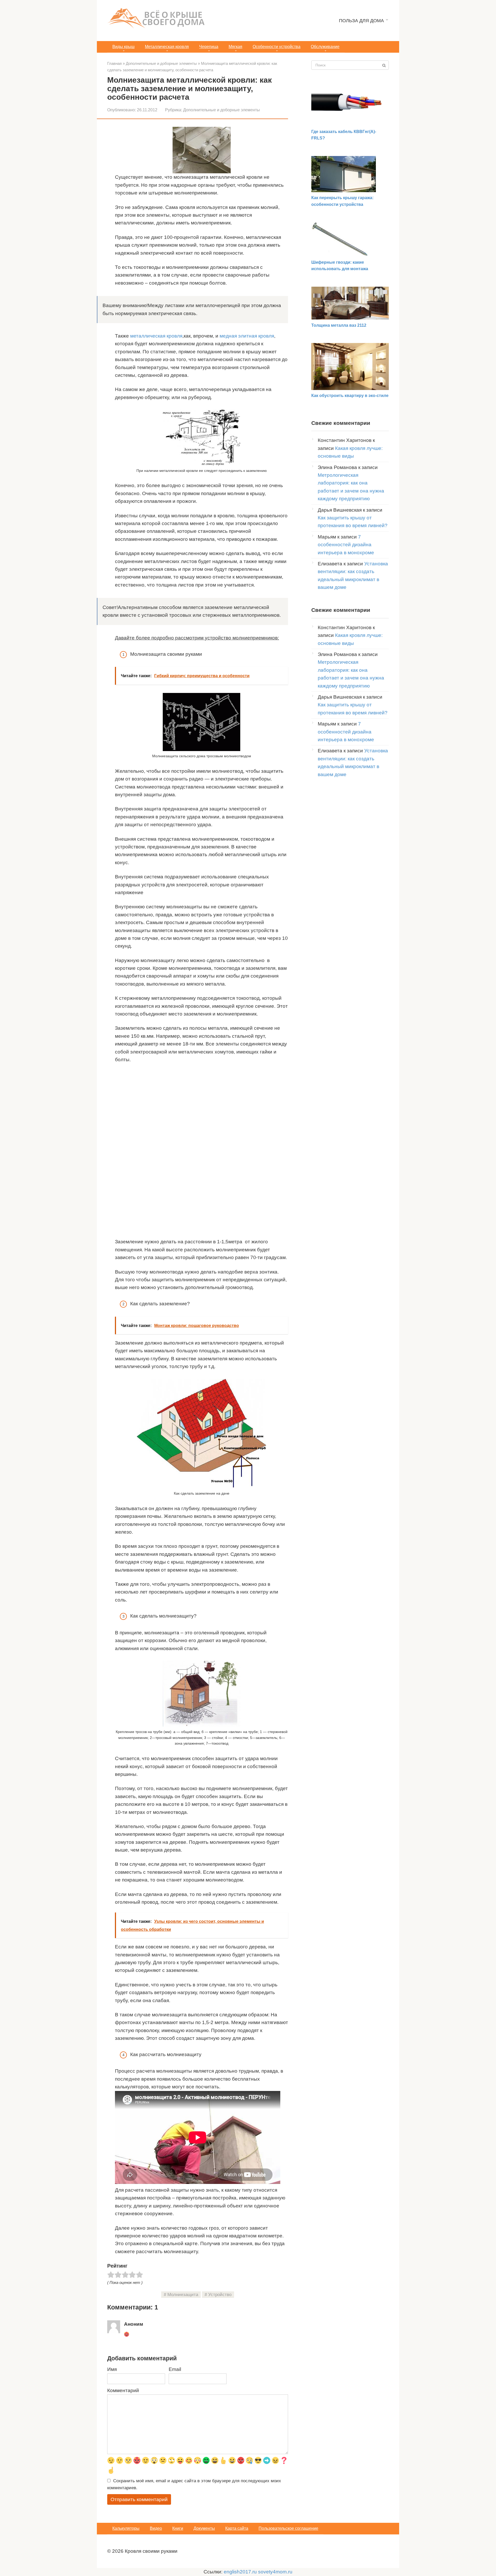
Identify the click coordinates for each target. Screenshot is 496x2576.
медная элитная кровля (247, 336)
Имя (112, 2369)
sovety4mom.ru (275, 2572)
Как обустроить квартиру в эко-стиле (350, 396)
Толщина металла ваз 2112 (339, 325)
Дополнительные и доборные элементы (222, 110)
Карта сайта (237, 2528)
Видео (156, 2528)
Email (175, 2369)
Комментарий (123, 2390)
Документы (204, 2528)
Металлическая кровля (167, 47)
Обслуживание (325, 47)
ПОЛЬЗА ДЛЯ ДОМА (361, 21)
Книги (178, 2528)
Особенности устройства (277, 47)
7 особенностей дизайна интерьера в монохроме (346, 545)
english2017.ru (240, 2572)
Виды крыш (123, 47)
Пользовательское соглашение (288, 2528)
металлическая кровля (156, 336)
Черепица (209, 47)
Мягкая (235, 47)
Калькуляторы (126, 2528)
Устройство (220, 2295)
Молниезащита (183, 2295)
